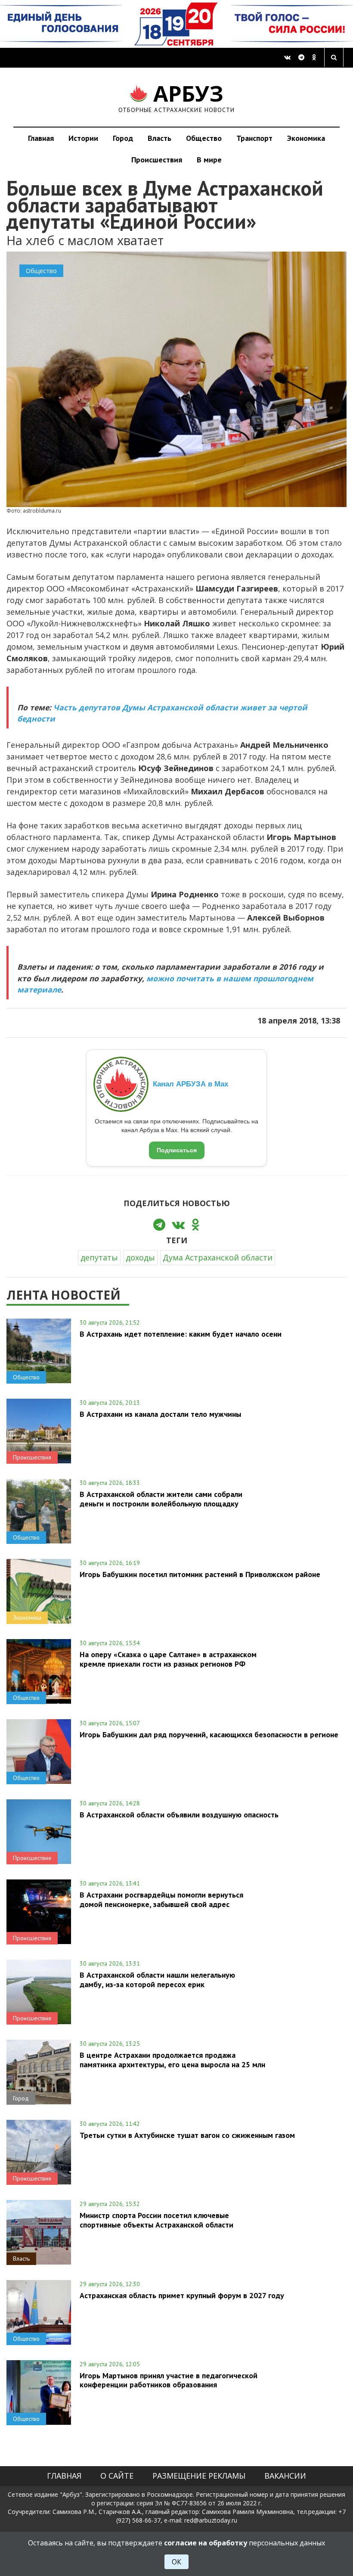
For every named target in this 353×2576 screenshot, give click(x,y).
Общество (204, 138)
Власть (159, 138)
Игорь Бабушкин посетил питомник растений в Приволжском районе (200, 1574)
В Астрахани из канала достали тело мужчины (160, 1414)
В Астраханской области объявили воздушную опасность (179, 1815)
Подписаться (177, 1150)
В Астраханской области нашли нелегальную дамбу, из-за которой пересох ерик (157, 1979)
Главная (41, 138)
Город (123, 138)
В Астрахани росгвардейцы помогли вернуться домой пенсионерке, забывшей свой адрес (161, 1899)
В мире (209, 160)
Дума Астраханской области (218, 1257)
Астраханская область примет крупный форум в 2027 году (182, 2295)
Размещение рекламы (199, 2476)
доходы (140, 1257)
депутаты (99, 1257)
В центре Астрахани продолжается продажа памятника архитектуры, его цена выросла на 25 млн (172, 2060)
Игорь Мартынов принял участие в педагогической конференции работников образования (169, 2380)
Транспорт (254, 138)
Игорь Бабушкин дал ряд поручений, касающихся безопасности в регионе (209, 1734)
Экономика (306, 138)
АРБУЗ (177, 97)
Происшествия (157, 160)
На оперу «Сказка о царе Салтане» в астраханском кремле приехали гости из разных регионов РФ (168, 1659)
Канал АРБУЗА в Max (190, 1084)
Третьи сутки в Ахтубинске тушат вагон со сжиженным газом (187, 2135)
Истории (83, 138)
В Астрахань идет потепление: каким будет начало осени (181, 1334)
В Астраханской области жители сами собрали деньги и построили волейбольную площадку (161, 1499)
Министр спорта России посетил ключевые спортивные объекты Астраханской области (156, 2220)
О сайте (117, 2476)
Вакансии (285, 2476)
